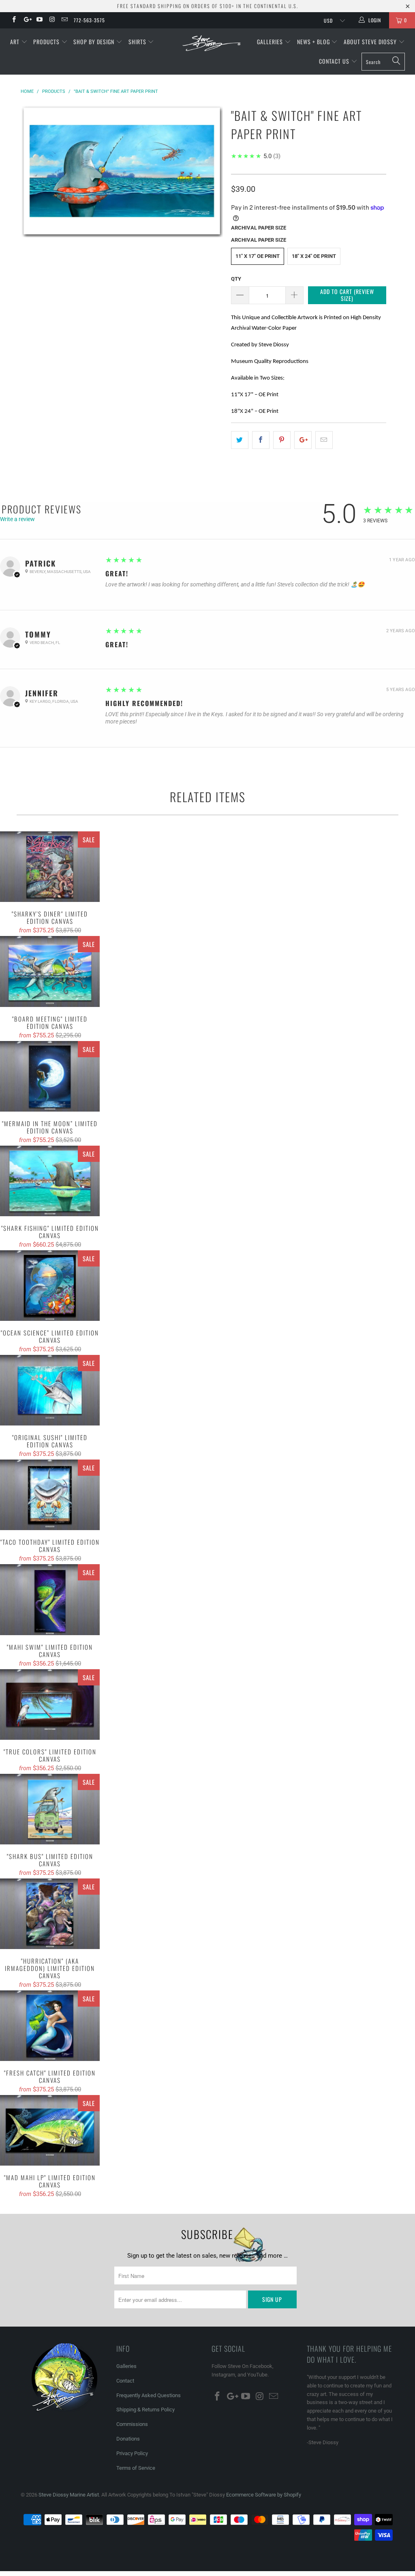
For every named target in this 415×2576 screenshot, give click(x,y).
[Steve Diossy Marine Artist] (212, 44)
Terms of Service (136, 2468)
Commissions (132, 2424)
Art (16, 42)
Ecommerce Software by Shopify (264, 2495)
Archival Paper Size (259, 228)
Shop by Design (95, 42)
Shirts (138, 42)
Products (47, 42)
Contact (125, 2381)
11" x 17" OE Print (258, 256)
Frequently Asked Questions (149, 2395)
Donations (128, 2439)
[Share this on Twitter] (240, 440)
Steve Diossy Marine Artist (69, 2495)
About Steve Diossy (371, 42)
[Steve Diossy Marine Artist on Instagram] (52, 20)
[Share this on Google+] (303, 440)
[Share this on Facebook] (261, 440)
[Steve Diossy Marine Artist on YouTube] (39, 20)
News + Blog (314, 42)
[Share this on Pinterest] (282, 440)
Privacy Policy (132, 2453)
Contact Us (335, 61)
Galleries (271, 42)
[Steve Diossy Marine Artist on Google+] (26, 20)
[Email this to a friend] (324, 440)
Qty (236, 279)
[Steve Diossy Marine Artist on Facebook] (14, 20)
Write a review (17, 519)
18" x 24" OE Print (314, 256)
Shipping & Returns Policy (145, 2410)
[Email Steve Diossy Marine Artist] (64, 20)
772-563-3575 (89, 20)
